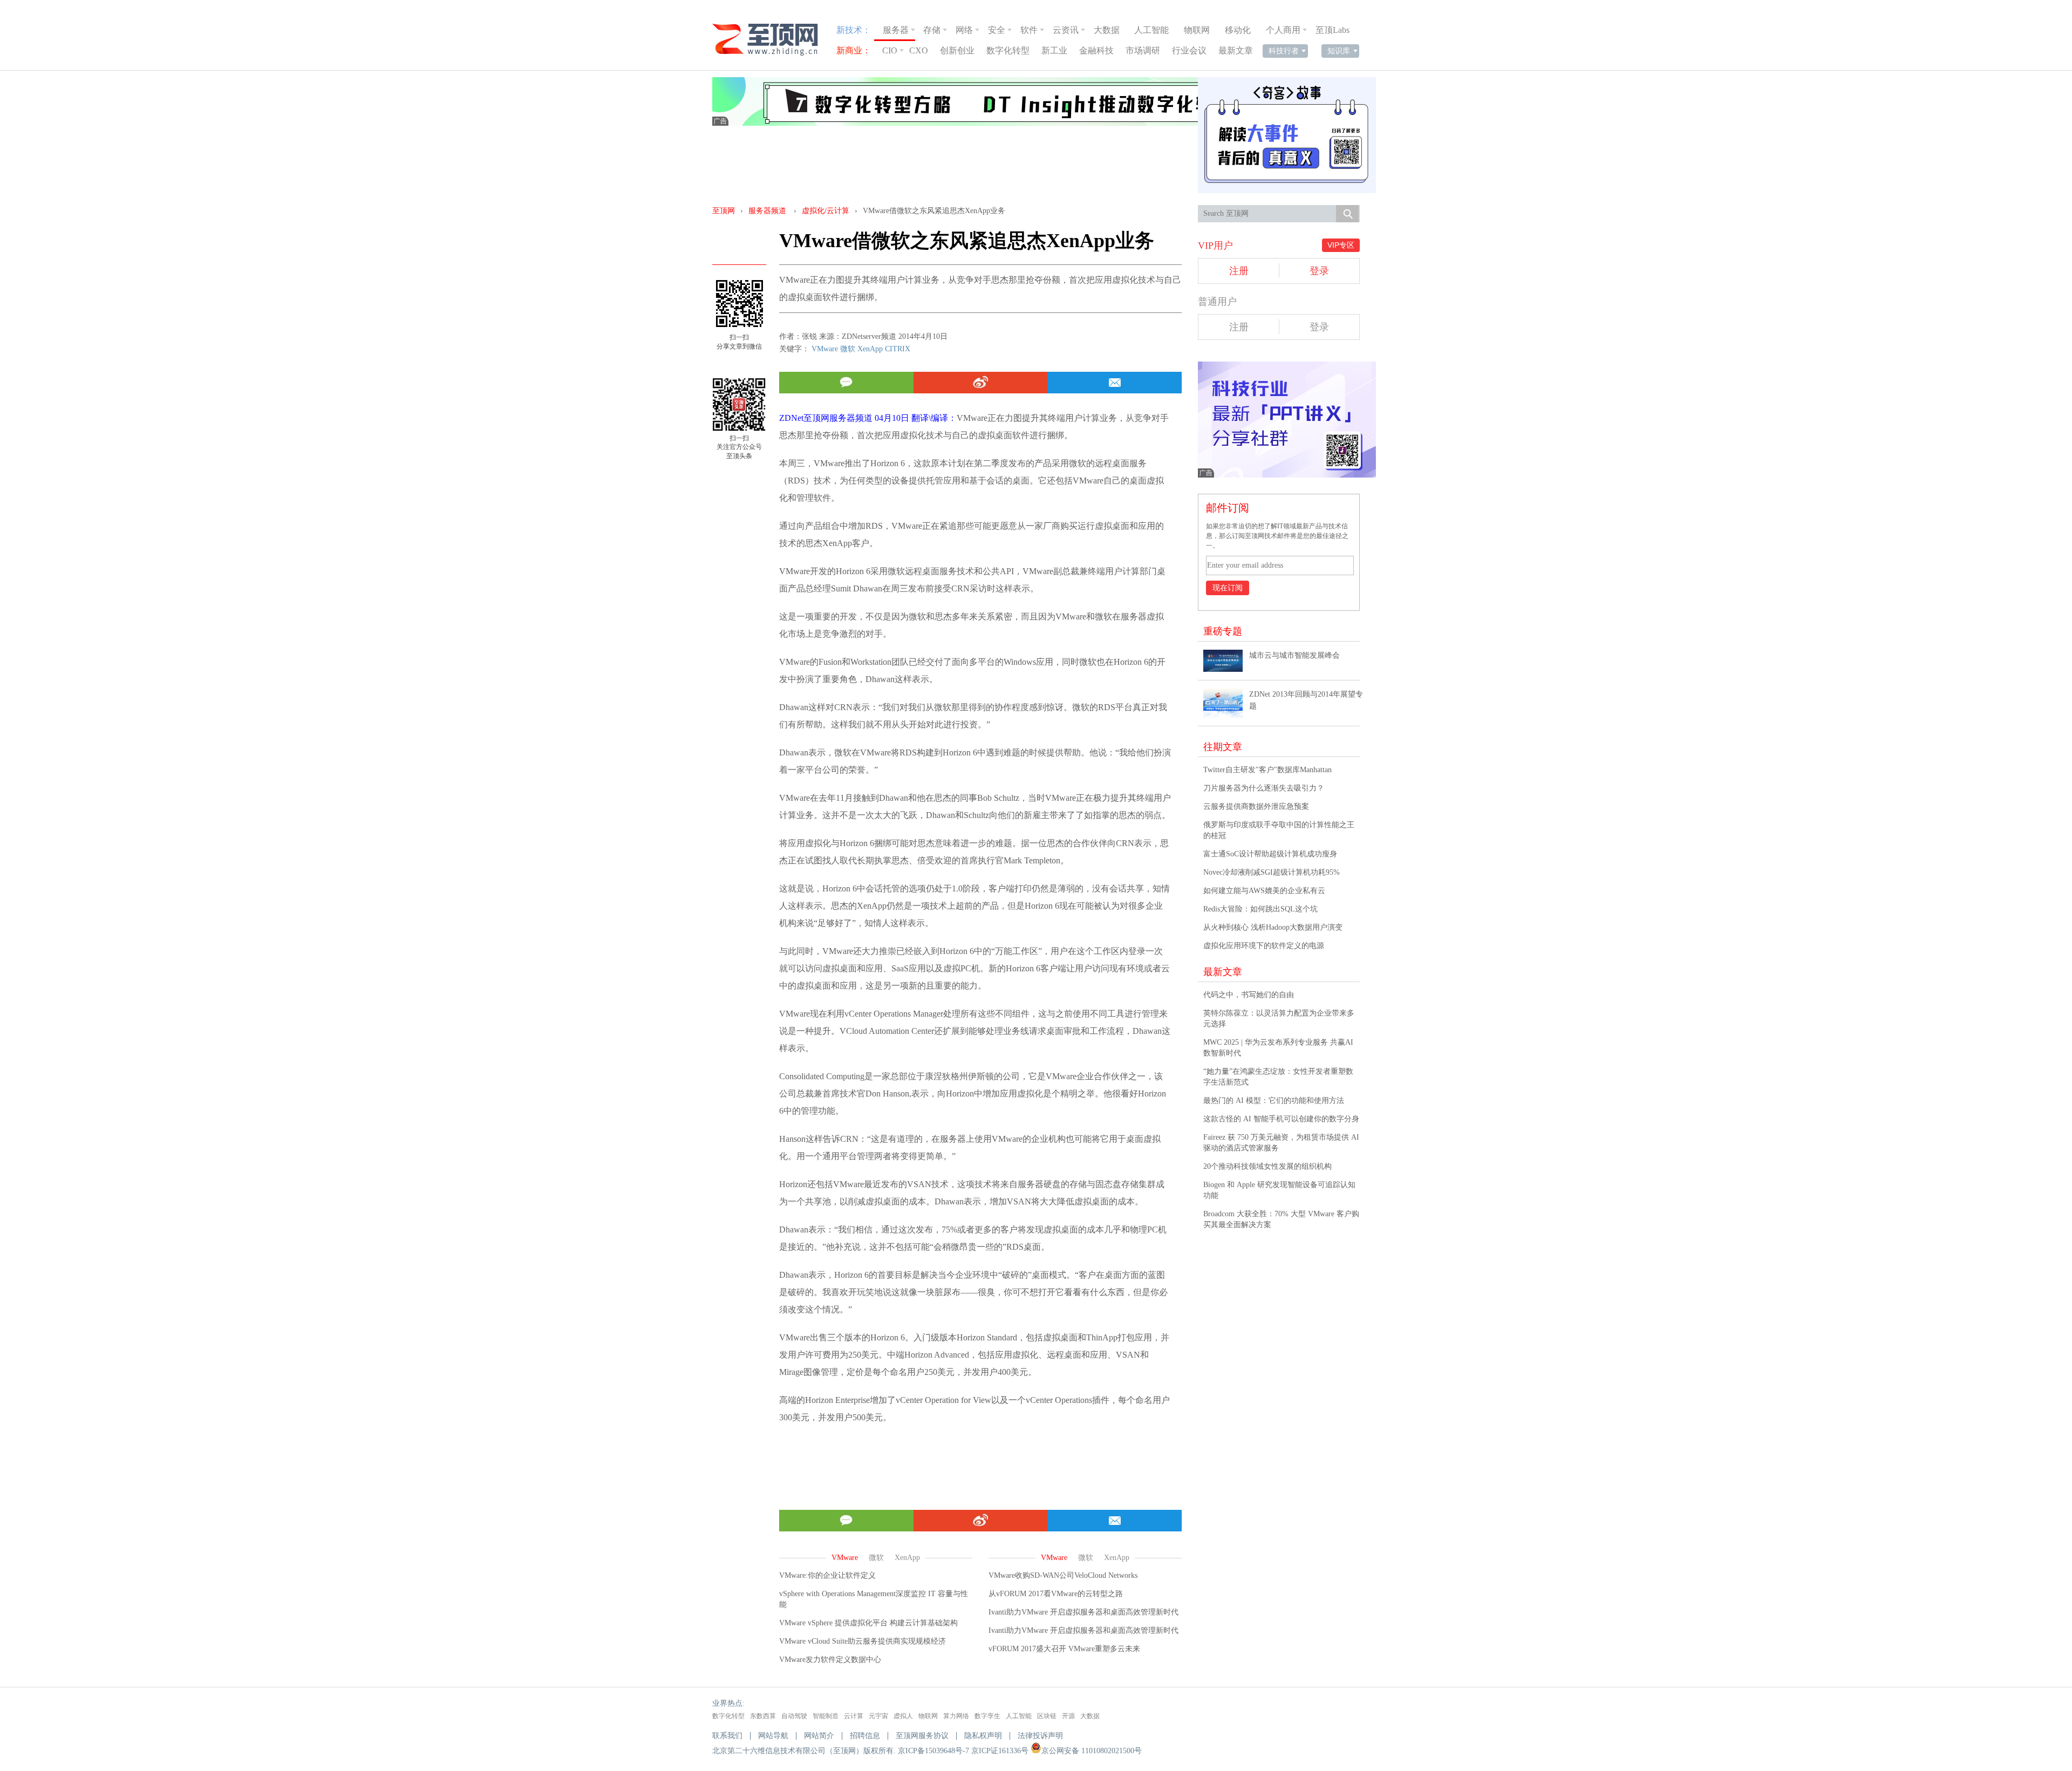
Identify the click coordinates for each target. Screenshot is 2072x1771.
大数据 (1107, 30)
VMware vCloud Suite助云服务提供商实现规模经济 (863, 1641)
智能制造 (826, 1716)
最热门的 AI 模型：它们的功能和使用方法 (1274, 1101)
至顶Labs (1333, 30)
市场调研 (1143, 50)
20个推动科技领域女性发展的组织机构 (1267, 1166)
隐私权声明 (983, 1736)
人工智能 (1151, 30)
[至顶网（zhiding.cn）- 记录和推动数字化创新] (770, 40)
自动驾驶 (794, 1716)
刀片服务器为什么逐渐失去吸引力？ (1264, 788)
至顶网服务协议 (922, 1736)
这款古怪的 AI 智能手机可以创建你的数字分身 (1281, 1119)
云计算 (854, 1716)
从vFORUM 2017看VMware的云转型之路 (1056, 1594)
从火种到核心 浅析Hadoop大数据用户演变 (1273, 927)
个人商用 (1283, 30)
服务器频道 (767, 211)
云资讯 (1066, 30)
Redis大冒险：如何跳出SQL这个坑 (1260, 909)
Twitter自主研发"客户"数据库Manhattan (1267, 770)
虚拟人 (903, 1716)
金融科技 (1096, 50)
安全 (997, 30)
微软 (848, 349)
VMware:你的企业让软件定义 (827, 1575)
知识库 (1339, 51)
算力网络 (956, 1716)
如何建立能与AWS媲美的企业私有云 (1264, 891)
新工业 (1054, 50)
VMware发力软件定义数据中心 (830, 1660)
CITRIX (898, 349)
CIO (890, 50)
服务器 (896, 30)
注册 (1239, 271)
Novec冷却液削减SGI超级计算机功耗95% (1272, 872)
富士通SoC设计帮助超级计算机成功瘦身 (1270, 854)
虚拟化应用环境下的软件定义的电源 (1264, 946)
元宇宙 (878, 1716)
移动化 (1238, 30)
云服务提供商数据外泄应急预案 (1256, 806)
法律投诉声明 (1040, 1736)
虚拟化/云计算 (826, 211)
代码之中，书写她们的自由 (1249, 995)
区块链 (1047, 1716)
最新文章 (1236, 50)
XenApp (870, 349)
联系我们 (727, 1736)
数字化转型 (1008, 50)
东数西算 (763, 1716)
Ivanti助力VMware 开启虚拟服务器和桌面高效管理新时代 (1083, 1612)
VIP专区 (1341, 245)
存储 (932, 30)
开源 (1068, 1716)
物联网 (1197, 30)
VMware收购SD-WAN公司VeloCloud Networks (1063, 1575)
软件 (1029, 30)
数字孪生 (987, 1716)
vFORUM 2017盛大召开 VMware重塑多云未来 (1064, 1649)
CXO (919, 50)
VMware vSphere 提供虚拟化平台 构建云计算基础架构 (868, 1623)
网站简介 (819, 1736)
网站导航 (773, 1736)
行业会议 (1189, 50)
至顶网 (724, 211)
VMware (825, 349)
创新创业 (957, 50)
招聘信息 (865, 1736)
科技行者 (1284, 51)
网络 (964, 30)
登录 (1319, 271)
